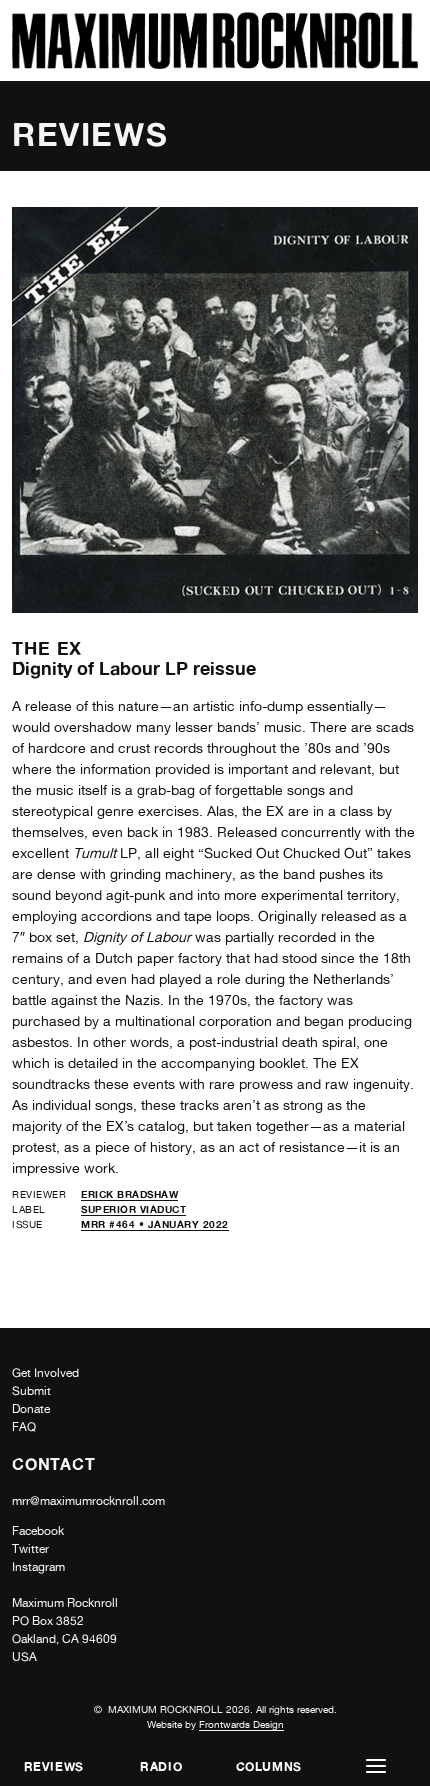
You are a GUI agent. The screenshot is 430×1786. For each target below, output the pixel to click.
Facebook (38, 1531)
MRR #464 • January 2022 (155, 1224)
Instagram (38, 1567)
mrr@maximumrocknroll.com (88, 1501)
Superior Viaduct (133, 1209)
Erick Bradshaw (129, 1194)
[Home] (215, 63)
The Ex (47, 648)
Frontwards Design (241, 1724)
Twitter (30, 1549)
